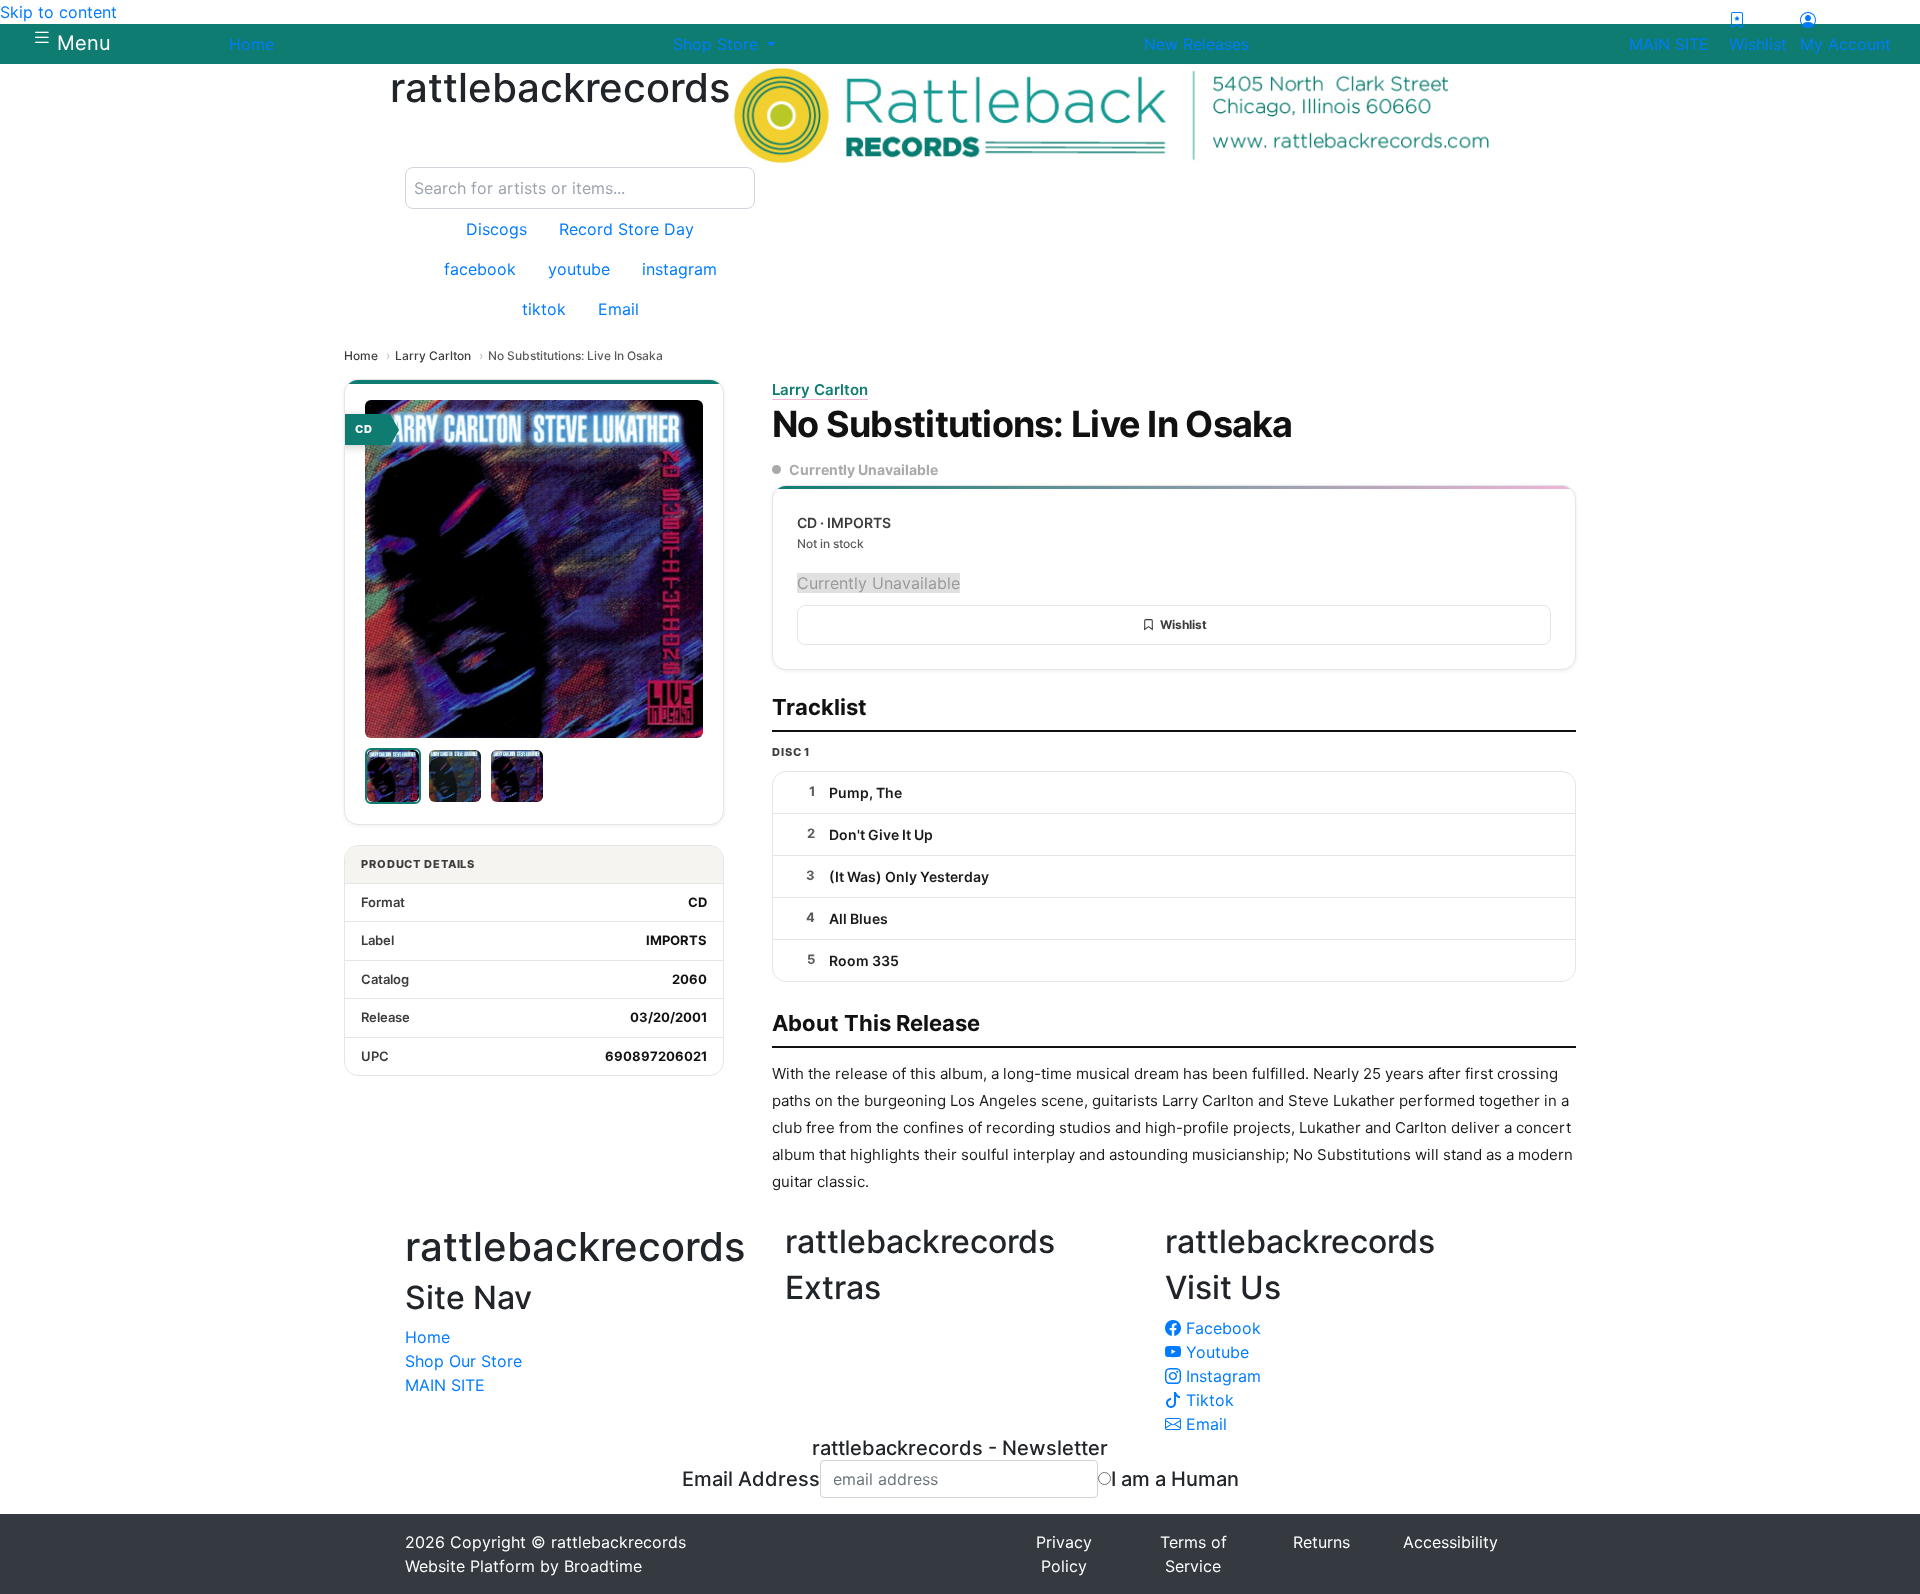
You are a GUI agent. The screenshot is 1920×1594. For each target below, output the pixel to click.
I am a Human (1175, 1479)
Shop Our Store (463, 1361)
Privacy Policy (1064, 1554)
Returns (1321, 1542)
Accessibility (1450, 1542)
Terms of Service (1193, 1554)
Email (1204, 1424)
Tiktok (1207, 1400)
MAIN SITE (445, 1385)
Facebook (1221, 1328)
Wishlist (1183, 624)
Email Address (751, 1479)
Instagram (1221, 1376)
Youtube (1215, 1352)
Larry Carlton (433, 355)
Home (361, 355)
